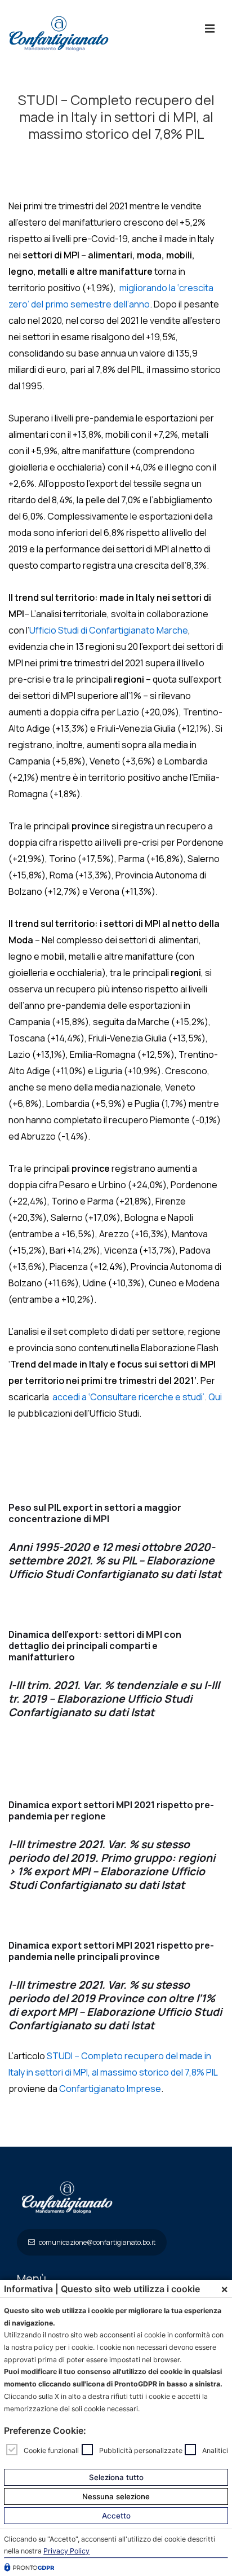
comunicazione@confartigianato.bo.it (97, 2242)
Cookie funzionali (51, 2450)
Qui (215, 1397)
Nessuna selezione (116, 2496)
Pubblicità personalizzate (141, 2450)
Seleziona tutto (116, 2477)
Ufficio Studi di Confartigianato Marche (109, 630)
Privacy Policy (66, 2551)
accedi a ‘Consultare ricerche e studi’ (128, 1397)
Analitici (215, 2450)
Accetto (116, 2516)
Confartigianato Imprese (110, 2089)
